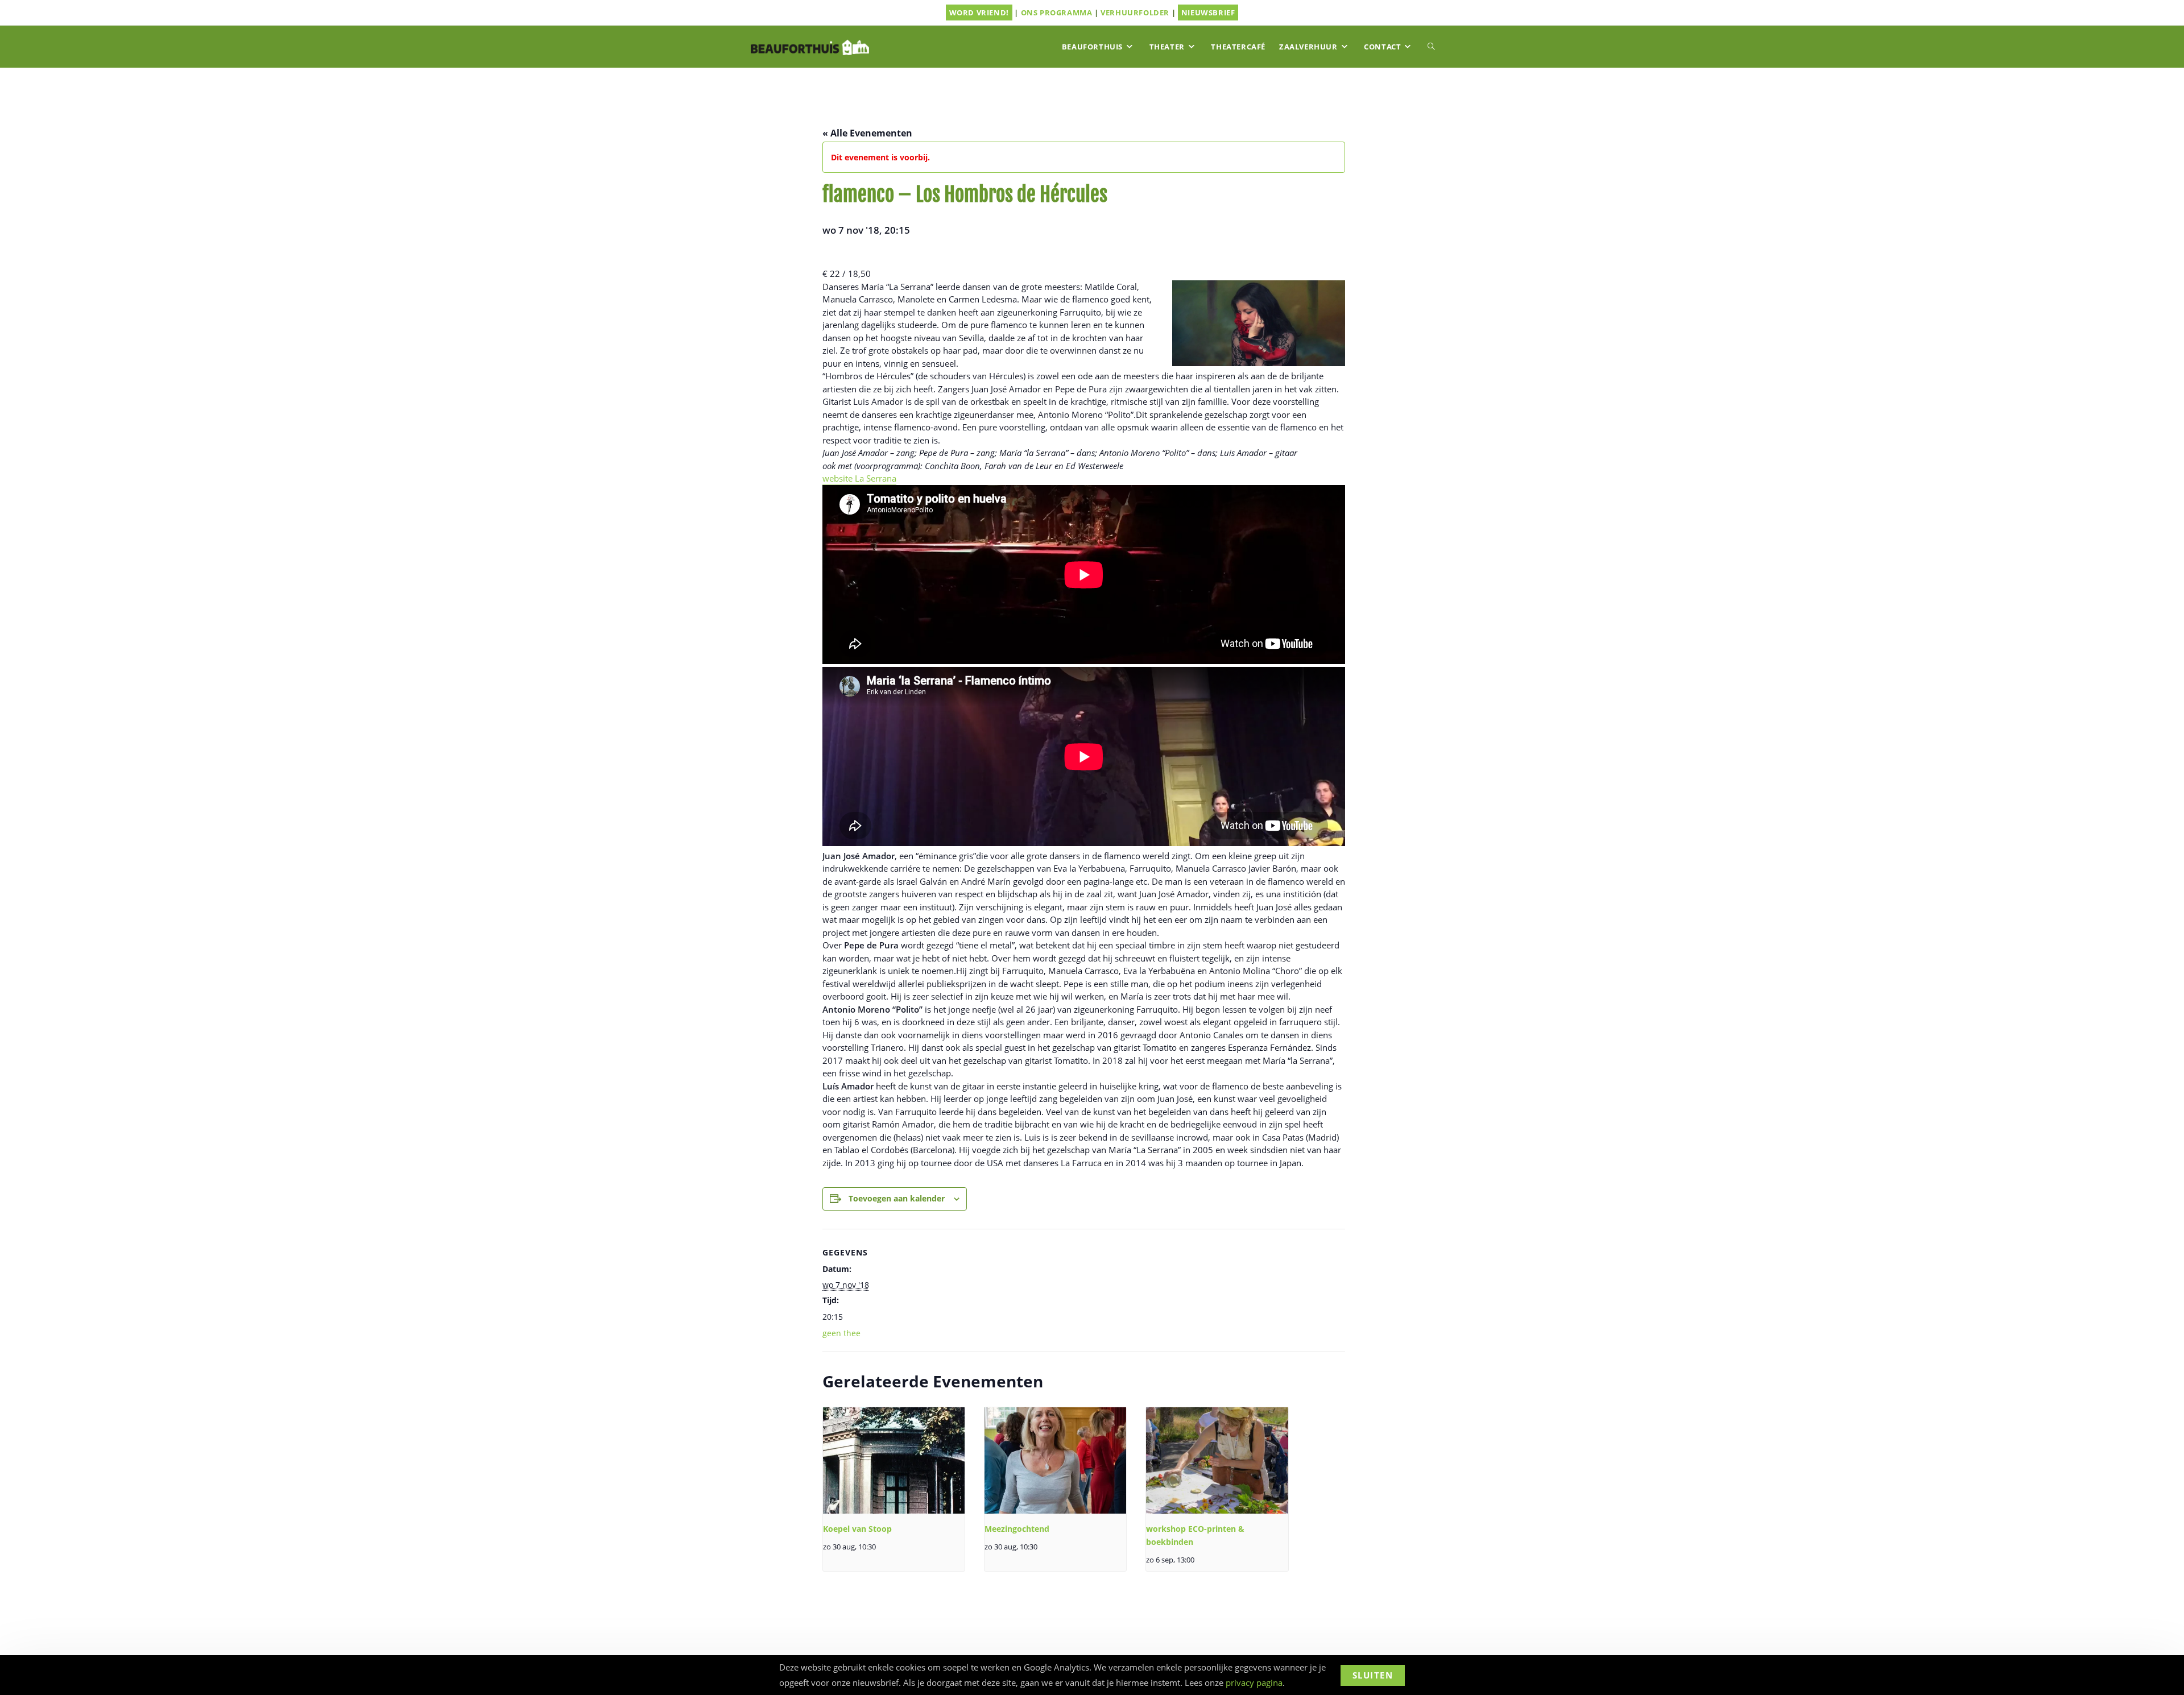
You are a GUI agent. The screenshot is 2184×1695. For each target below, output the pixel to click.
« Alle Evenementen (867, 133)
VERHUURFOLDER (1135, 13)
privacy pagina (1254, 1682)
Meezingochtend (1017, 1529)
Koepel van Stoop (857, 1529)
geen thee (841, 1333)
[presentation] (894, 1460)
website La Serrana (859, 478)
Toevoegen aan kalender (897, 1198)
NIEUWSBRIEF (1208, 13)
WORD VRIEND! (979, 13)
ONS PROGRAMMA (1057, 13)
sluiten (1373, 1675)
